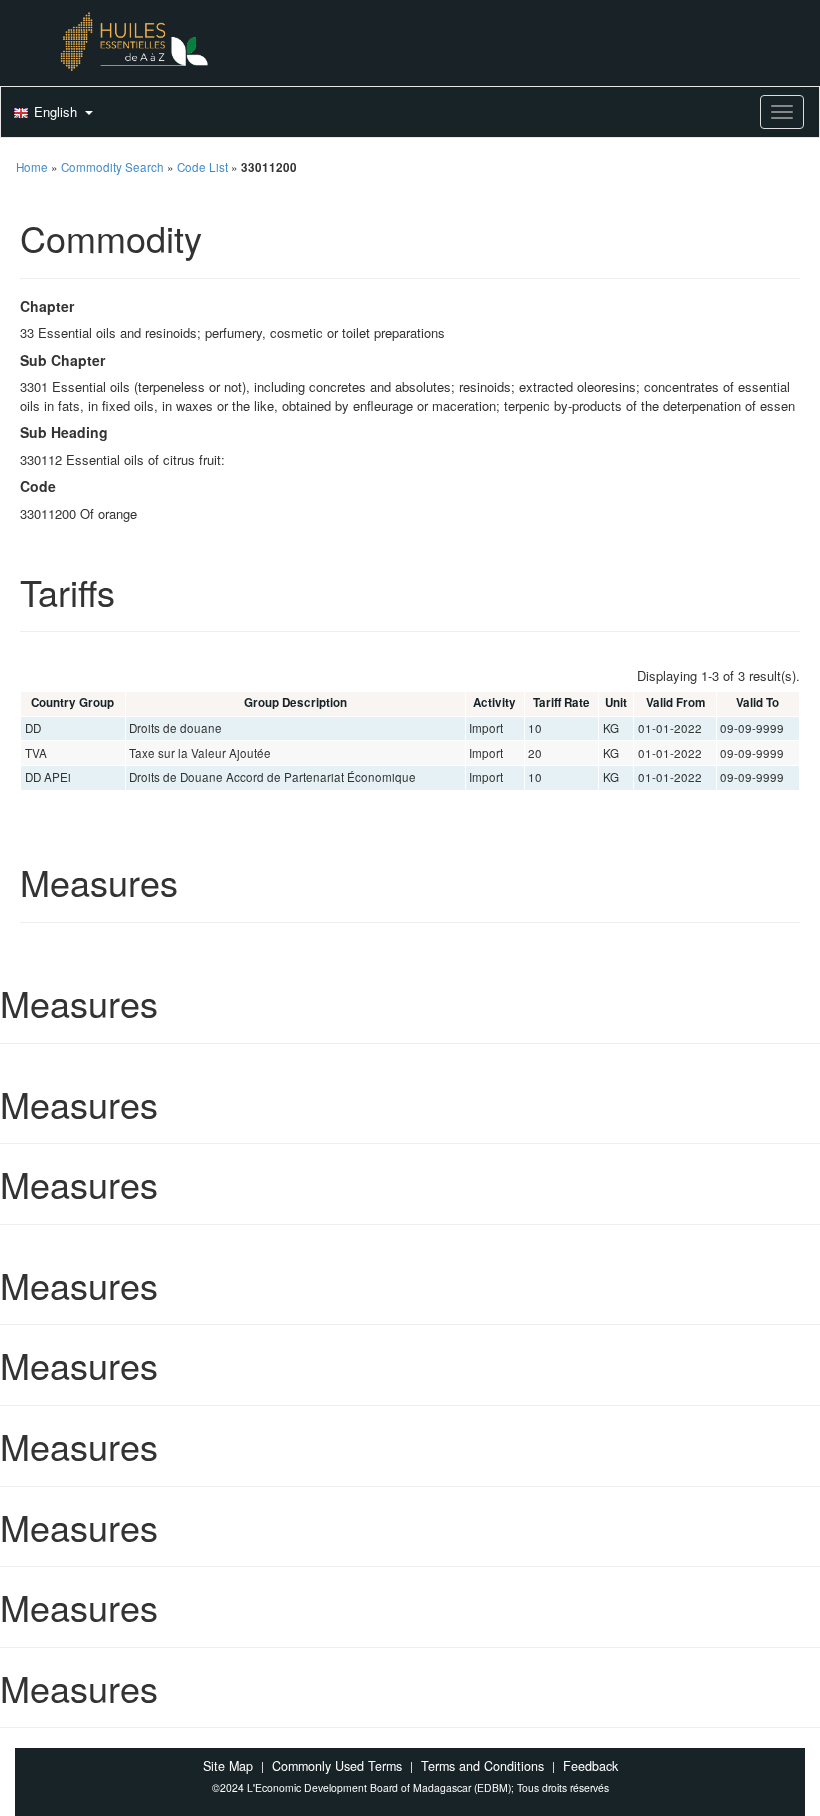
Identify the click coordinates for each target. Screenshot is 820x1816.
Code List (202, 167)
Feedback (590, 1766)
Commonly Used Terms (337, 1766)
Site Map (228, 1766)
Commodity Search (112, 167)
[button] (51, 113)
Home (32, 167)
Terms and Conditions (482, 1766)
